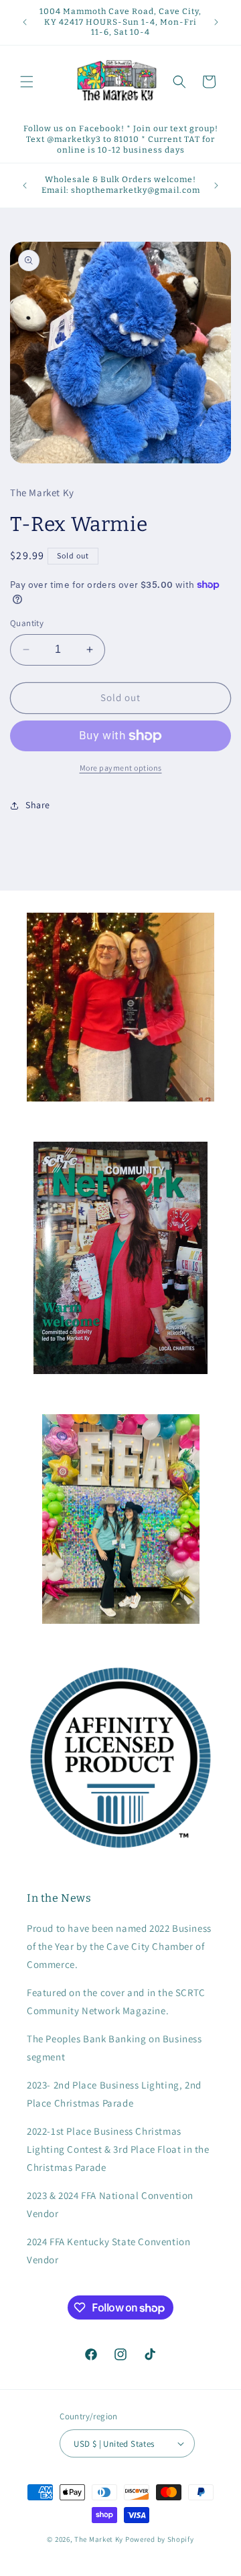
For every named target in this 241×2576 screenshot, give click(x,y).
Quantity (27, 623)
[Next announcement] (216, 22)
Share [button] (38, 805)
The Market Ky (99, 2539)
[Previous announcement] (25, 22)
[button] (27, 82)
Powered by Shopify (160, 2539)
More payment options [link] (121, 768)
